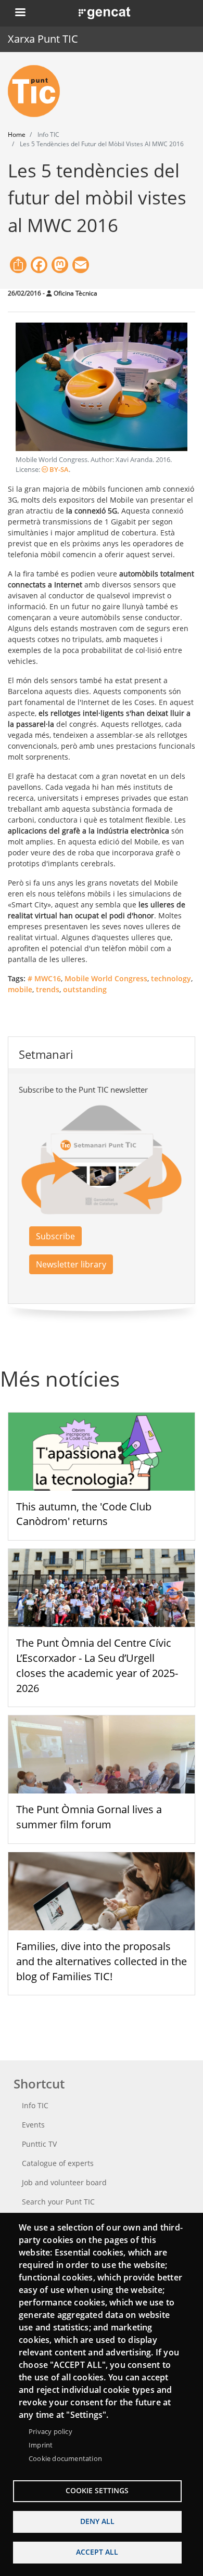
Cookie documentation (65, 2458)
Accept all (97, 2552)
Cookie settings (97, 2490)
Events (33, 2125)
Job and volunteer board (64, 2182)
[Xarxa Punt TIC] (38, 91)
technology (171, 978)
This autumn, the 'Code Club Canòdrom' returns (84, 1514)
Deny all (97, 2521)
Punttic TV (39, 2144)
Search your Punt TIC (58, 2202)
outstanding (85, 989)
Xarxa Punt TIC (43, 39)
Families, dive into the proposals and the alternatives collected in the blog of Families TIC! (102, 1961)
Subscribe (55, 1236)
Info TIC (35, 2105)
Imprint (41, 2445)
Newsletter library (71, 1264)
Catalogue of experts (58, 2163)
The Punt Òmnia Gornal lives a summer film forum (89, 1817)
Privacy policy (50, 2431)
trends (48, 989)
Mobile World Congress (106, 978)
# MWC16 (44, 978)
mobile (20, 989)
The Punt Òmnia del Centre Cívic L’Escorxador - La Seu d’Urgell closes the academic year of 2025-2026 (97, 1665)
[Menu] (20, 13)
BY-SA (58, 470)
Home (17, 134)
